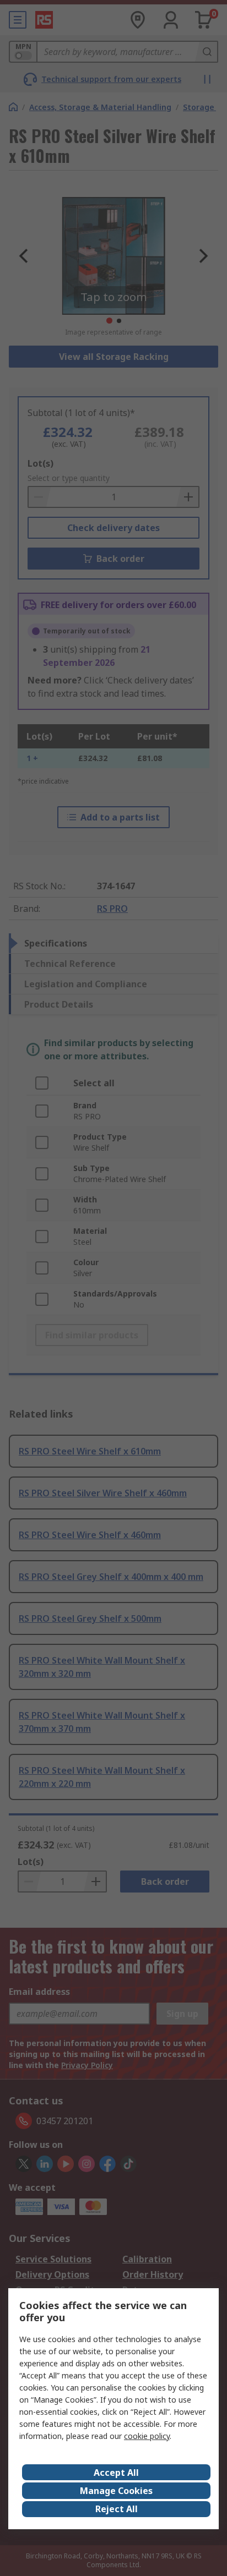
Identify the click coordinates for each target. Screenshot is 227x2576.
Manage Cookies (116, 2491)
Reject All (117, 2509)
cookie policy (147, 2436)
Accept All (116, 2473)
